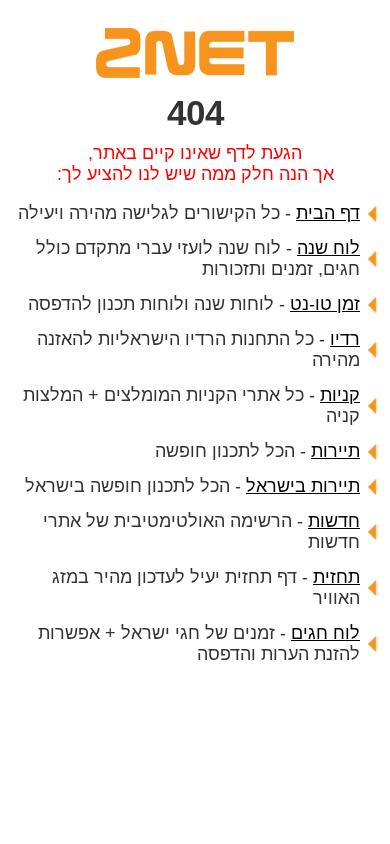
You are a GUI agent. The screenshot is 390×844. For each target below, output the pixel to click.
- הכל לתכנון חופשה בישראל (192, 486)
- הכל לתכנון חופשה (257, 451)
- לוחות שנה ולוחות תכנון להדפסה (194, 304)
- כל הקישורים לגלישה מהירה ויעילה (189, 213)
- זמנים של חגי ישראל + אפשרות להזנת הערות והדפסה (199, 643)
